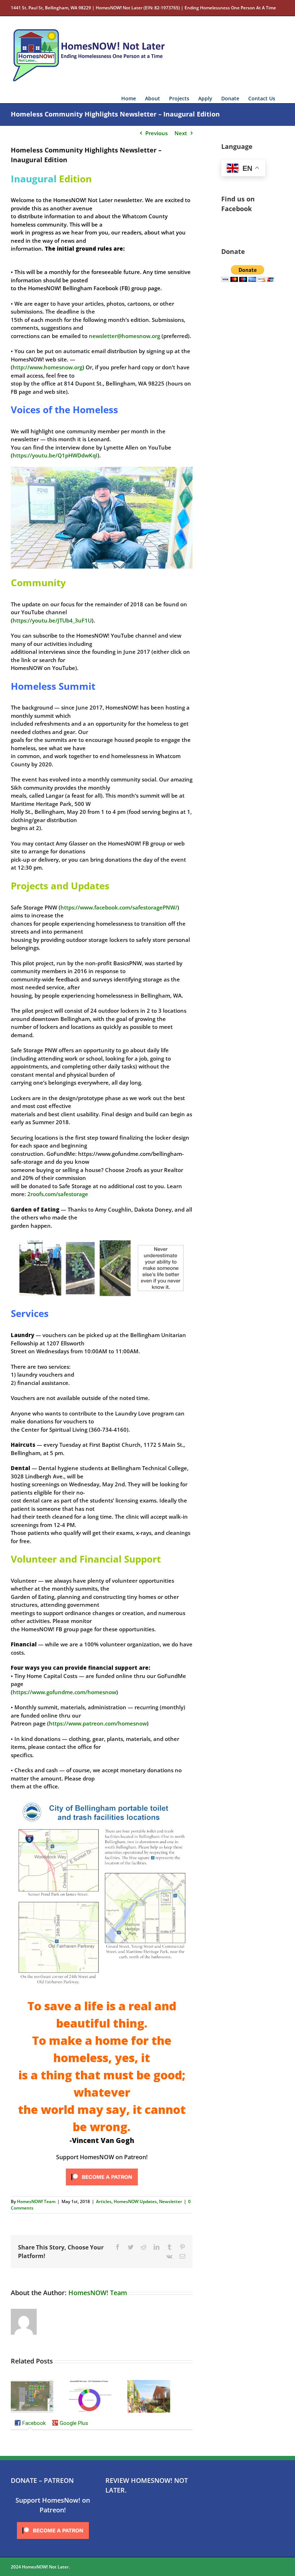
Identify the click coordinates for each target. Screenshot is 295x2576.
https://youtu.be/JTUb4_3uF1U (52, 620)
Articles (104, 2201)
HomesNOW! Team (36, 2201)
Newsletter (171, 2201)
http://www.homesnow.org (47, 367)
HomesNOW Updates (135, 2201)
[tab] (30, 2424)
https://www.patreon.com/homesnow (98, 1723)
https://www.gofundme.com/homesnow (64, 1692)
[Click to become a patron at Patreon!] (102, 2169)
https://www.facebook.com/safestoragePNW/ (119, 907)
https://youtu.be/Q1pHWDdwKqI (55, 455)
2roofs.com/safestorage (58, 1194)
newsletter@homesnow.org (124, 336)
